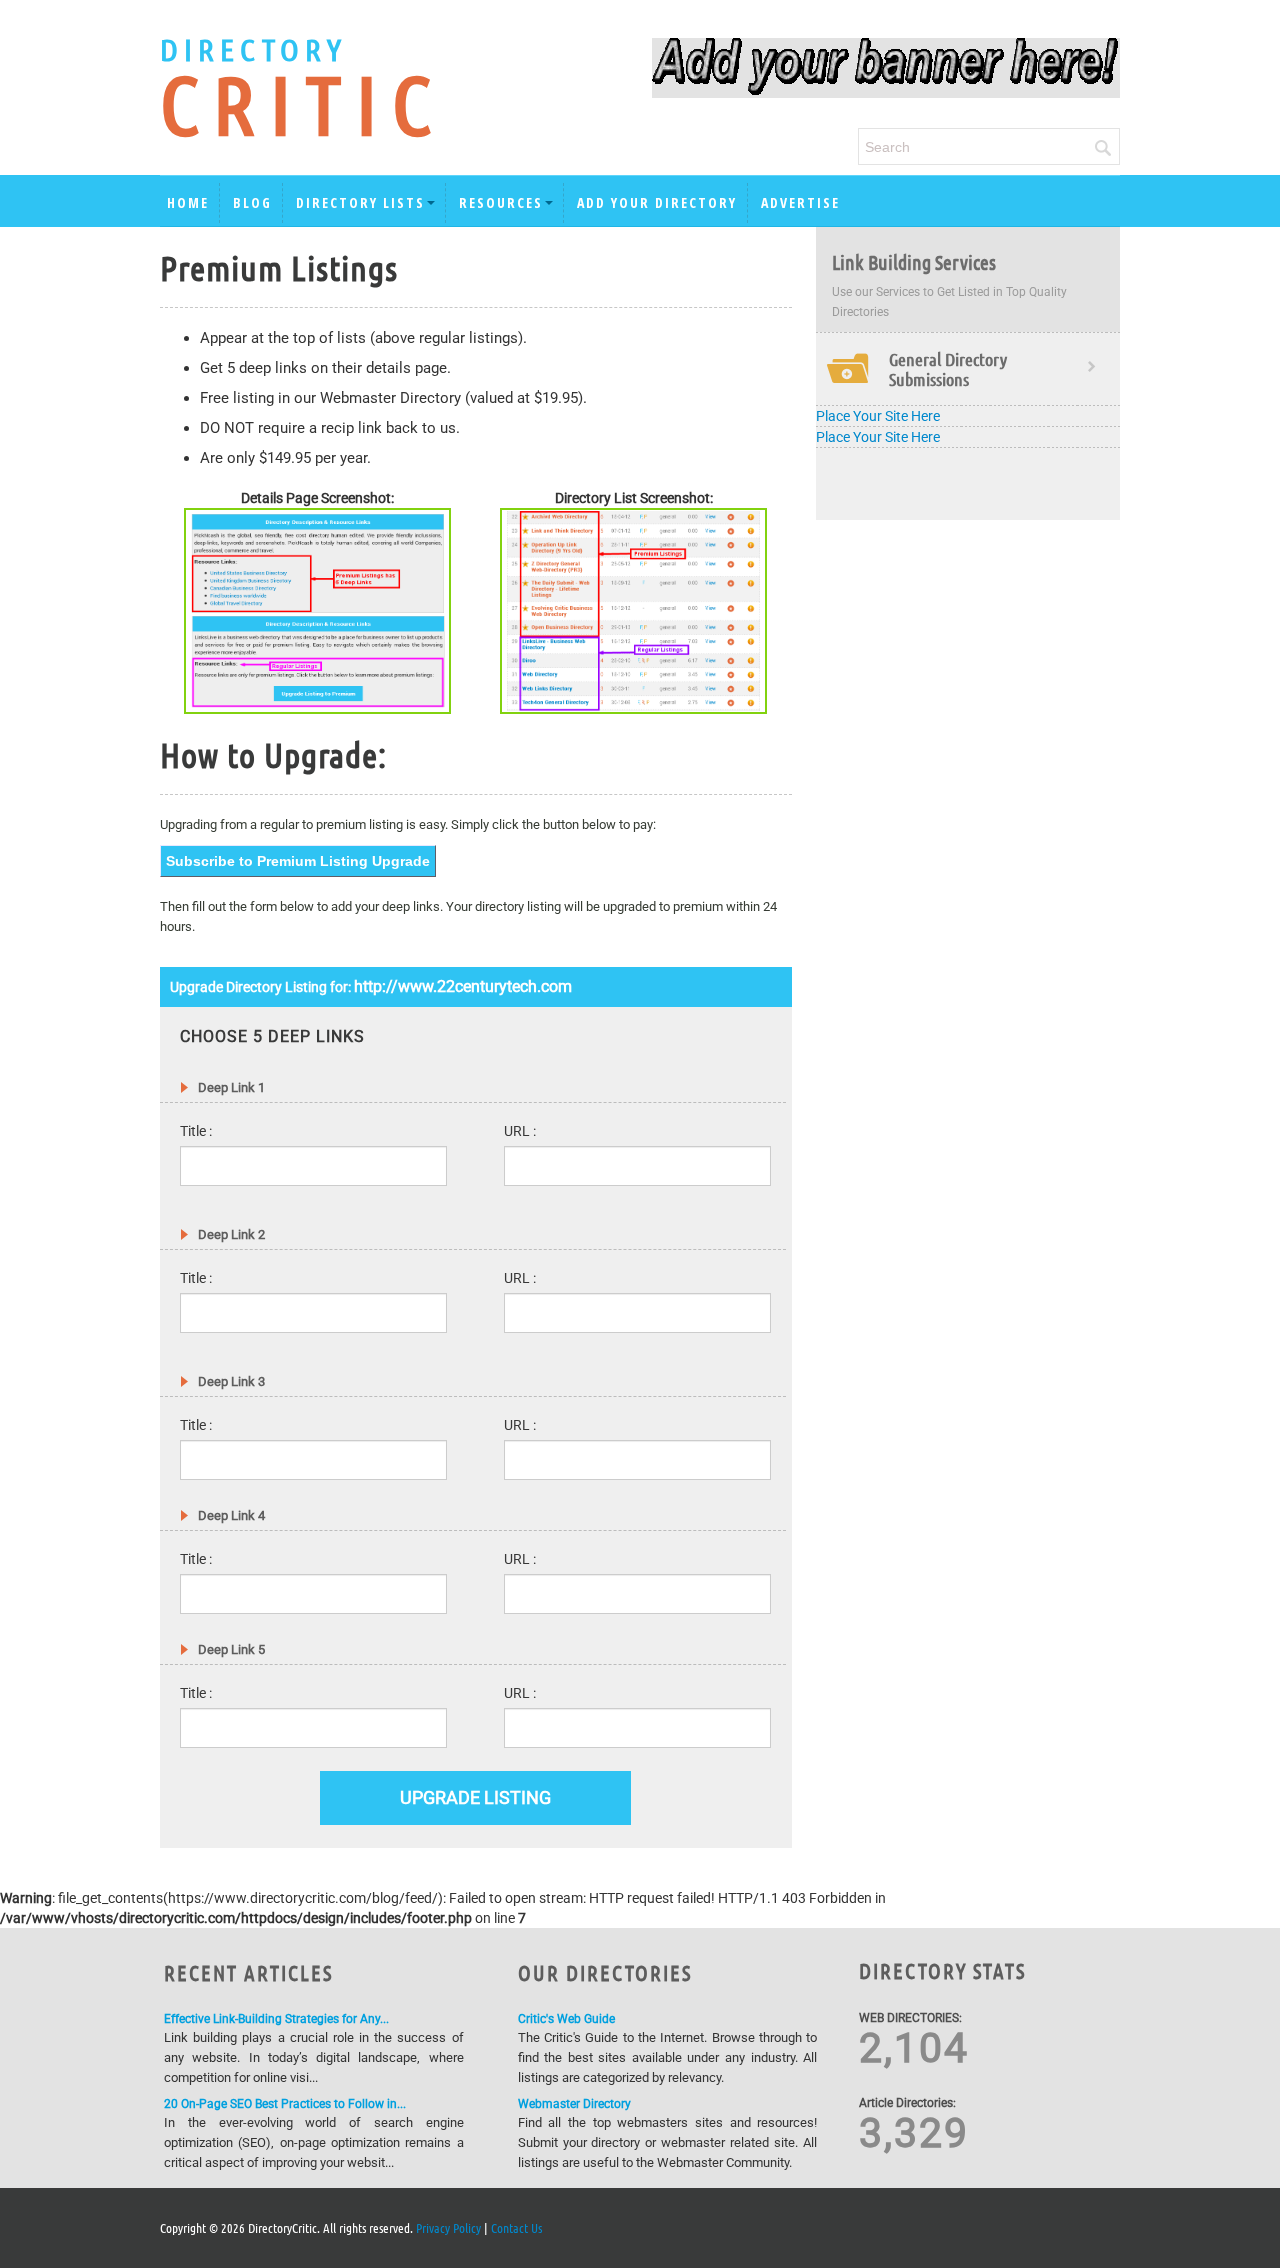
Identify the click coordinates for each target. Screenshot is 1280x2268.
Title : (196, 1131)
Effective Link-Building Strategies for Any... (276, 2019)
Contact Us (516, 2227)
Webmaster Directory (574, 2104)
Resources (501, 202)
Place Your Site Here (878, 416)
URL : (520, 1131)
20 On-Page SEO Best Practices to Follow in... (285, 2104)
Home (188, 202)
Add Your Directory (657, 202)
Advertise (800, 202)
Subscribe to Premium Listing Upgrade (298, 861)
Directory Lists (360, 202)
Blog (252, 202)
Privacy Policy (448, 2227)
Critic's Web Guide (566, 2019)
